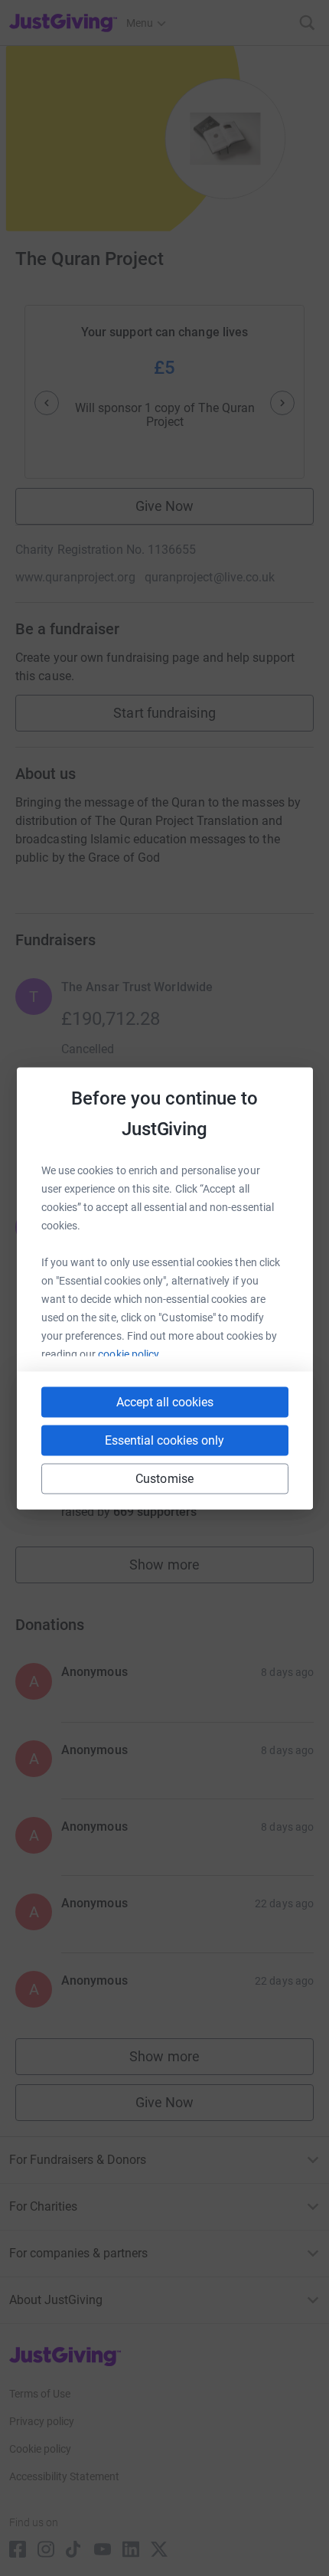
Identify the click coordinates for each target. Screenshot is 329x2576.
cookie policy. (130, 1353)
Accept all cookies (165, 1401)
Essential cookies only (164, 1440)
